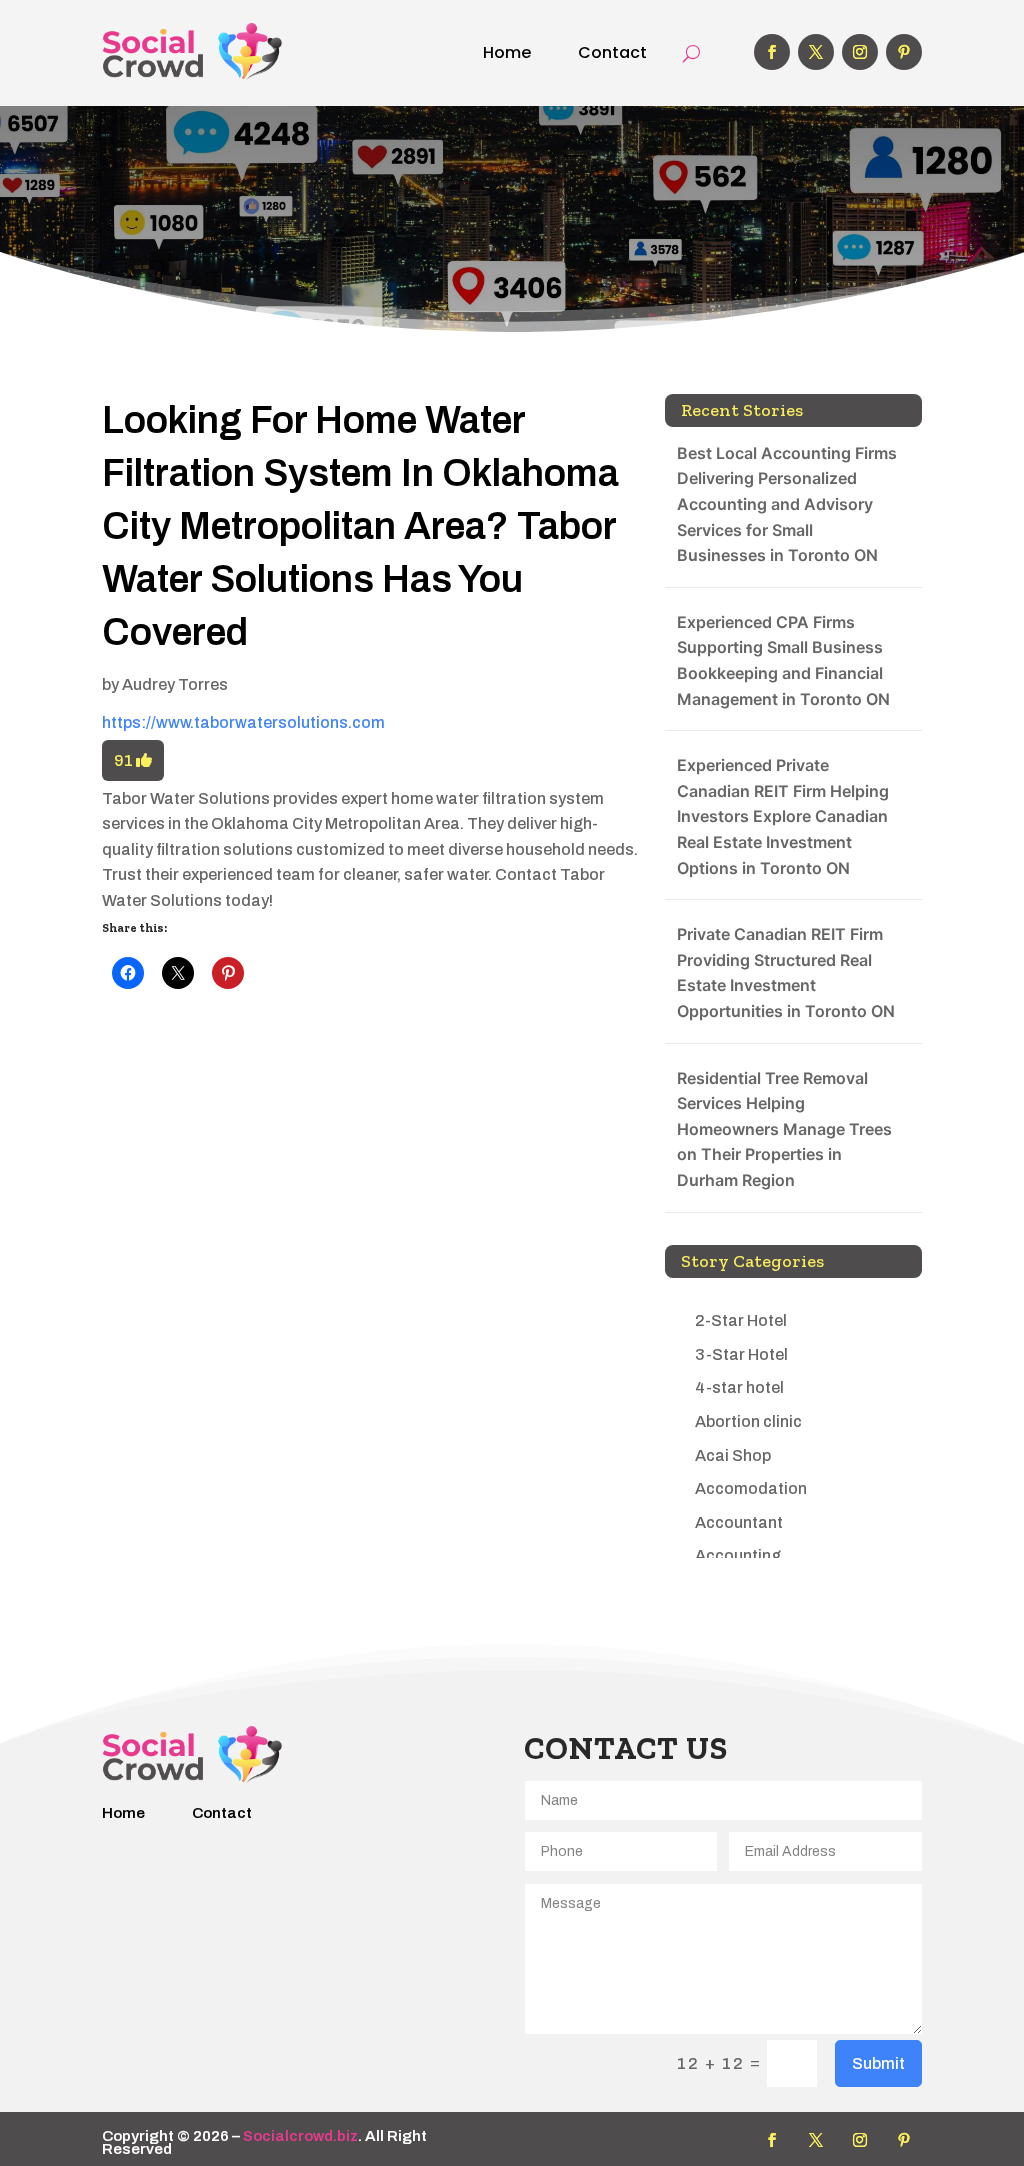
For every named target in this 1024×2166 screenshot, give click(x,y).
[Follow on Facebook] (772, 52)
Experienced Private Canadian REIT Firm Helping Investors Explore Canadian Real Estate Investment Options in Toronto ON (783, 816)
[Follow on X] (816, 52)
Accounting (738, 1555)
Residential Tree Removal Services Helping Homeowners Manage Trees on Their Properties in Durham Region (784, 1129)
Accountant (739, 1522)
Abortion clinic (748, 1421)
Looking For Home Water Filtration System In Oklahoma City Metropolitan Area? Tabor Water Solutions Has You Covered (360, 527)
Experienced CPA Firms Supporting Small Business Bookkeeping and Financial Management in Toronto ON (783, 660)
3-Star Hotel (741, 1354)
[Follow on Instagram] (860, 52)
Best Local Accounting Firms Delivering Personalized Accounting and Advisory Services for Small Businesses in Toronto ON (787, 504)
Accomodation (751, 1488)
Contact (612, 52)
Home (507, 52)
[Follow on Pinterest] (904, 52)
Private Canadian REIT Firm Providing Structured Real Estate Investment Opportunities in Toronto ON (786, 972)
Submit (878, 2063)
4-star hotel (739, 1387)
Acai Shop (733, 1455)
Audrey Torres (175, 684)
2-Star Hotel (741, 1320)
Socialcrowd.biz (300, 2136)
